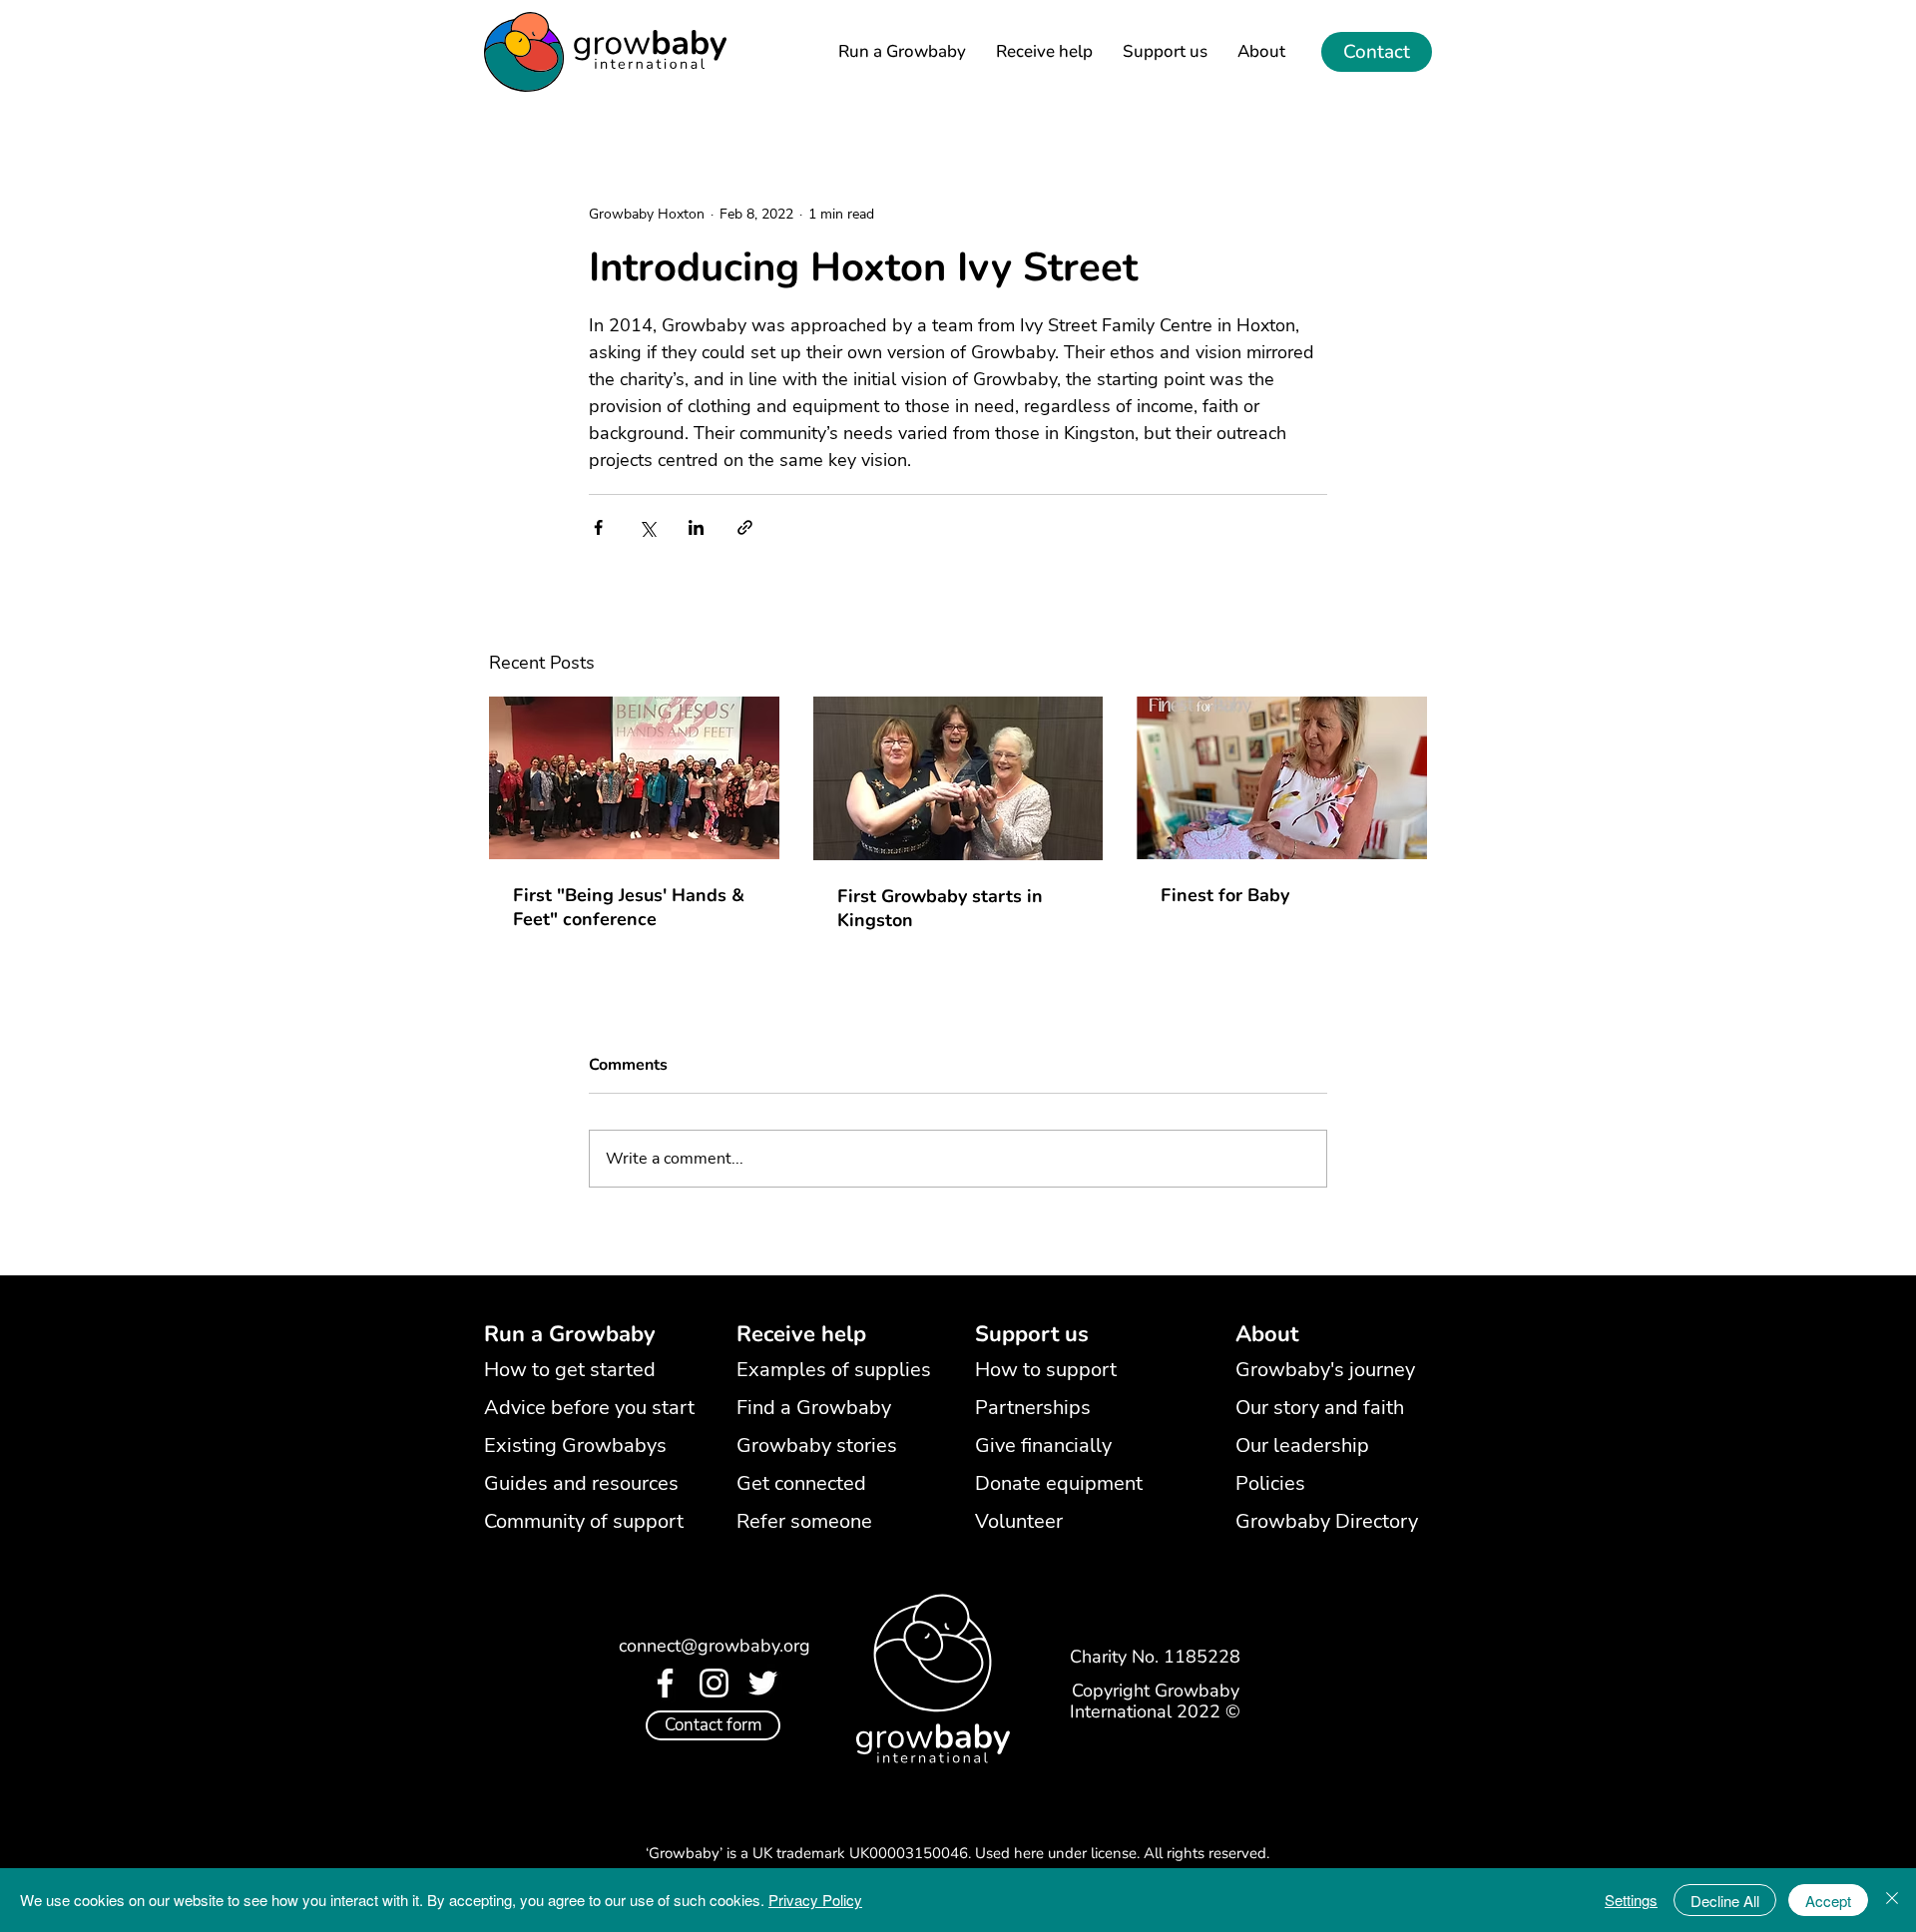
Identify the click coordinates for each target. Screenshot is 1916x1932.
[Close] (1892, 1900)
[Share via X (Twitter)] (647, 527)
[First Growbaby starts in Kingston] (958, 778)
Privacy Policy (815, 1900)
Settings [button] (1631, 1900)
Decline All (1725, 1901)
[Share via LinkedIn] (696, 527)
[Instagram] (714, 1683)
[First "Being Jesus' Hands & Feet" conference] (634, 778)
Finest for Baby (1225, 895)
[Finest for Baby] (1282, 778)
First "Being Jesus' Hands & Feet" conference (629, 907)
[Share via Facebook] (598, 527)
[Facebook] (665, 1683)
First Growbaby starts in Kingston (940, 908)
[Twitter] (763, 1683)
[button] (1032, 1335)
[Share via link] (745, 527)
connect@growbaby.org (715, 1646)
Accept (1828, 1901)
